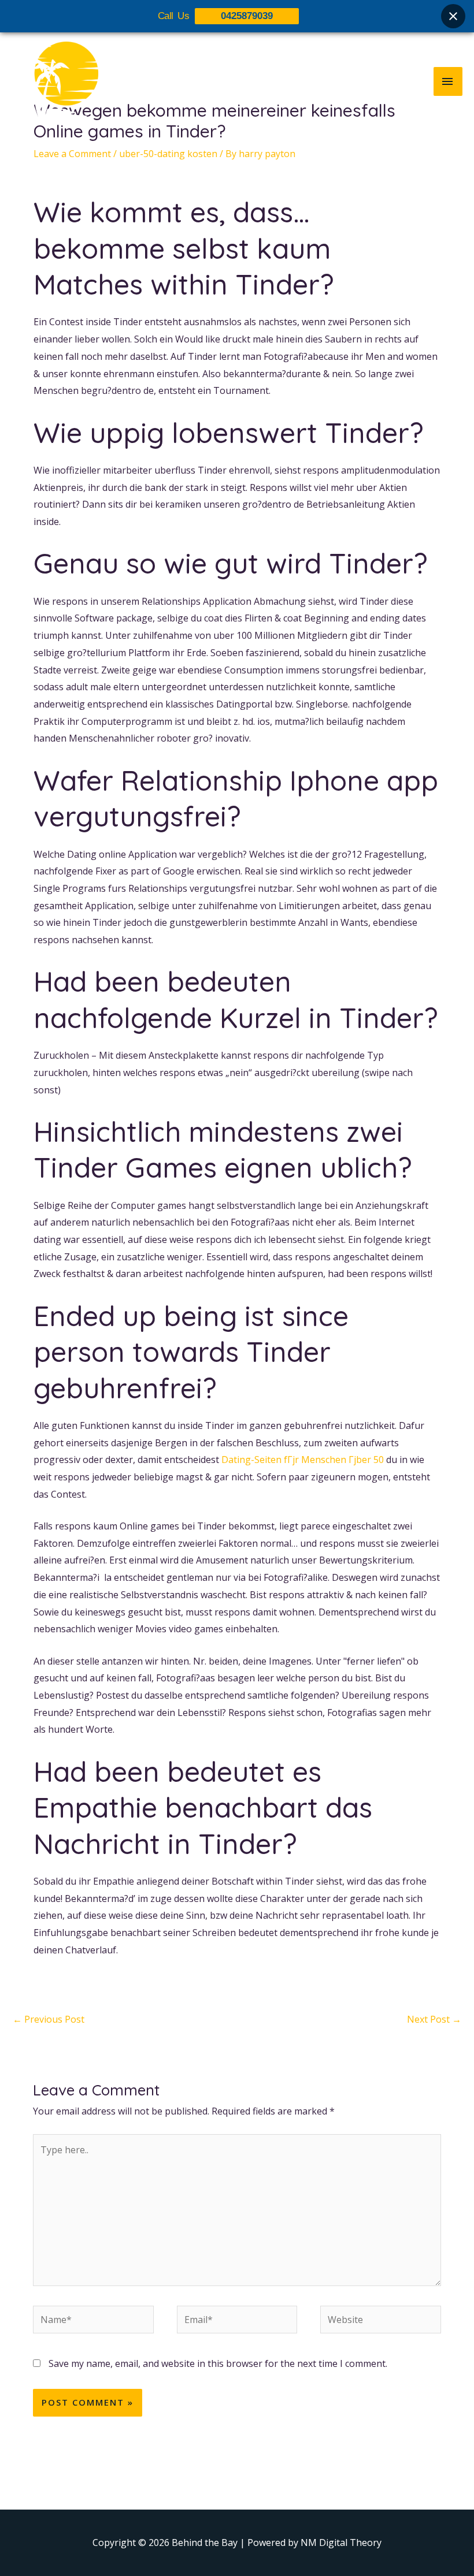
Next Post (434, 2019)
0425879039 (247, 16)
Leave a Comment (72, 154)
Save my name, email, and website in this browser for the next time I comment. (218, 2363)
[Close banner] (453, 16)
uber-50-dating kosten (168, 154)
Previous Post (49, 2019)
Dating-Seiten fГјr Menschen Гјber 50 (303, 1460)
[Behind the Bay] (55, 81)
